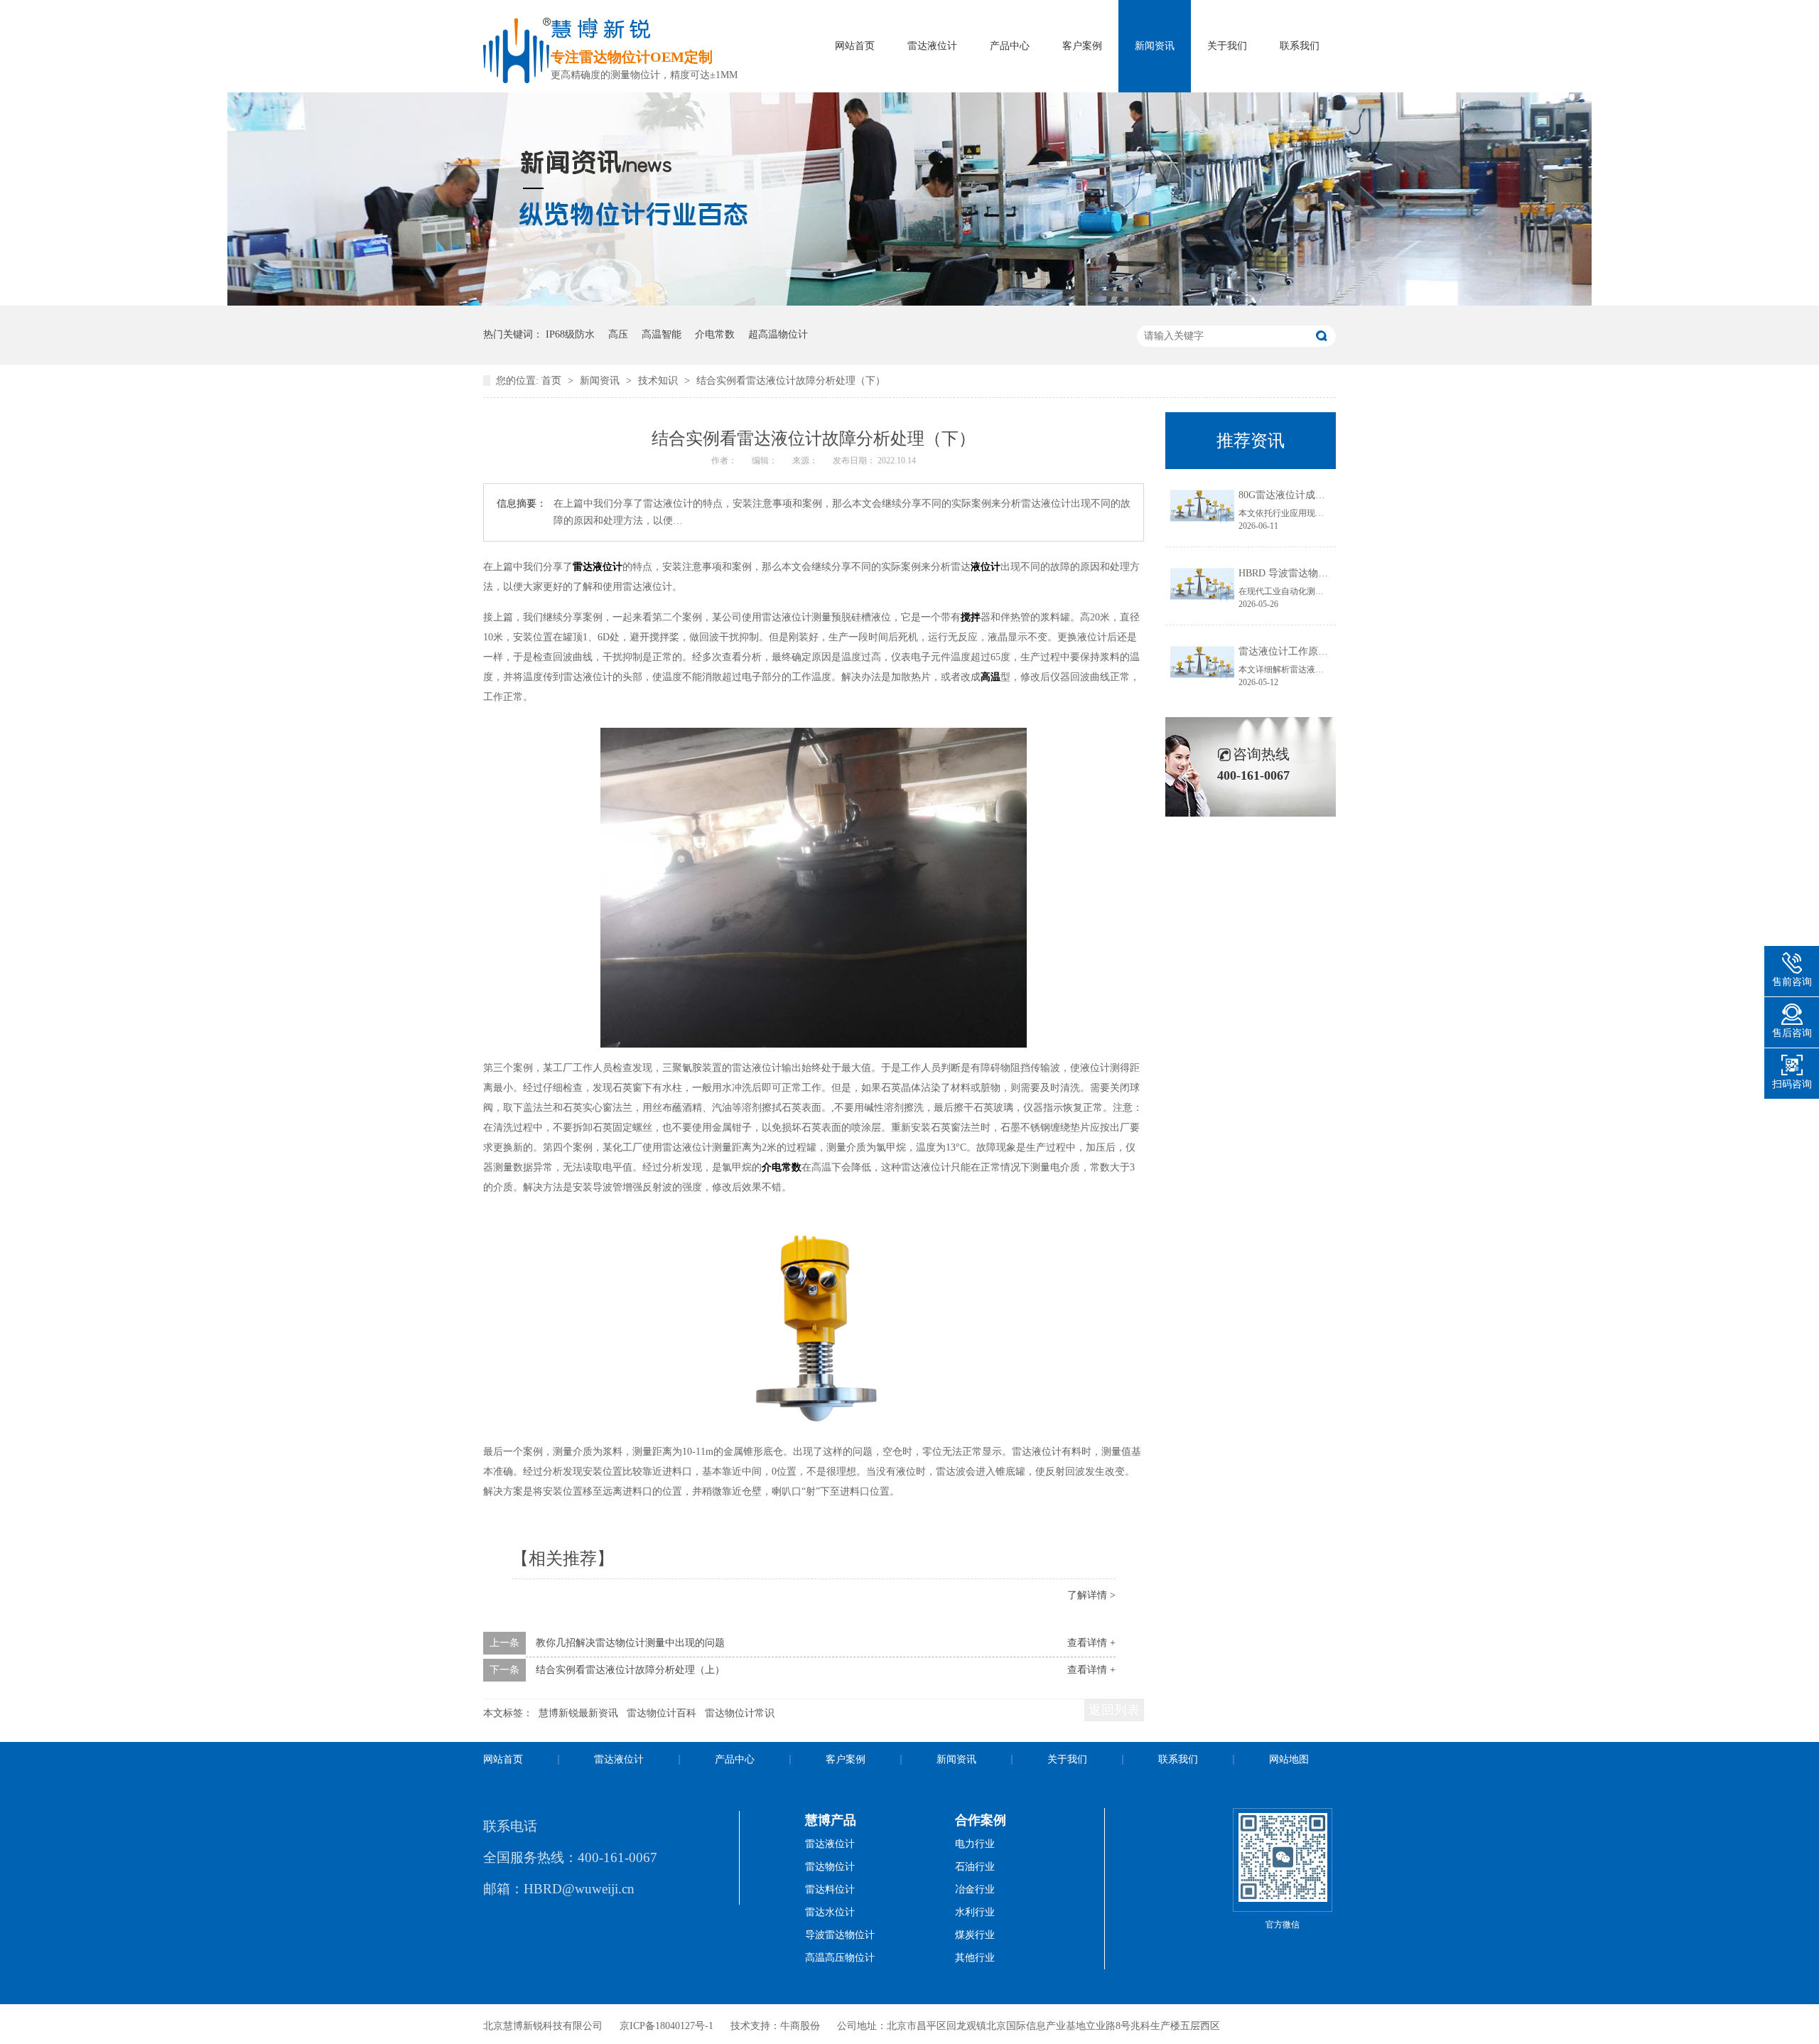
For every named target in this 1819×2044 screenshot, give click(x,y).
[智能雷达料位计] (909, 302)
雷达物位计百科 (662, 1713)
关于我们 (1227, 46)
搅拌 (971, 617)
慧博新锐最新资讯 (578, 1713)
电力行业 (975, 1844)
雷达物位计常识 (740, 1713)
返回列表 (1114, 1710)
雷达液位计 (932, 46)
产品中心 (1010, 46)
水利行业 (975, 1912)
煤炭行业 (975, 1935)
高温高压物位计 (840, 1958)
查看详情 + (1091, 1643)
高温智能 (662, 334)
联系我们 (1300, 46)
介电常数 (715, 334)
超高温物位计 (778, 334)
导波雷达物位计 (840, 1935)
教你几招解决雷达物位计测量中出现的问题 (630, 1643)
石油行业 (975, 1867)
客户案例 (1082, 46)
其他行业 (975, 1958)
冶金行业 (975, 1889)
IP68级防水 (570, 334)
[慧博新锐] (517, 79)
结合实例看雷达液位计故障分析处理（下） (791, 381)
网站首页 (855, 46)
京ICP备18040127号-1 (666, 2026)
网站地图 (1289, 1759)
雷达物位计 (830, 1867)
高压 (618, 334)
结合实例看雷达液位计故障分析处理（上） (630, 1670)
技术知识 (659, 381)
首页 (553, 381)
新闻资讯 (1155, 46)
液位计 (986, 567)
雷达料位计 (830, 1889)
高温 (991, 677)
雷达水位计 (830, 1912)
